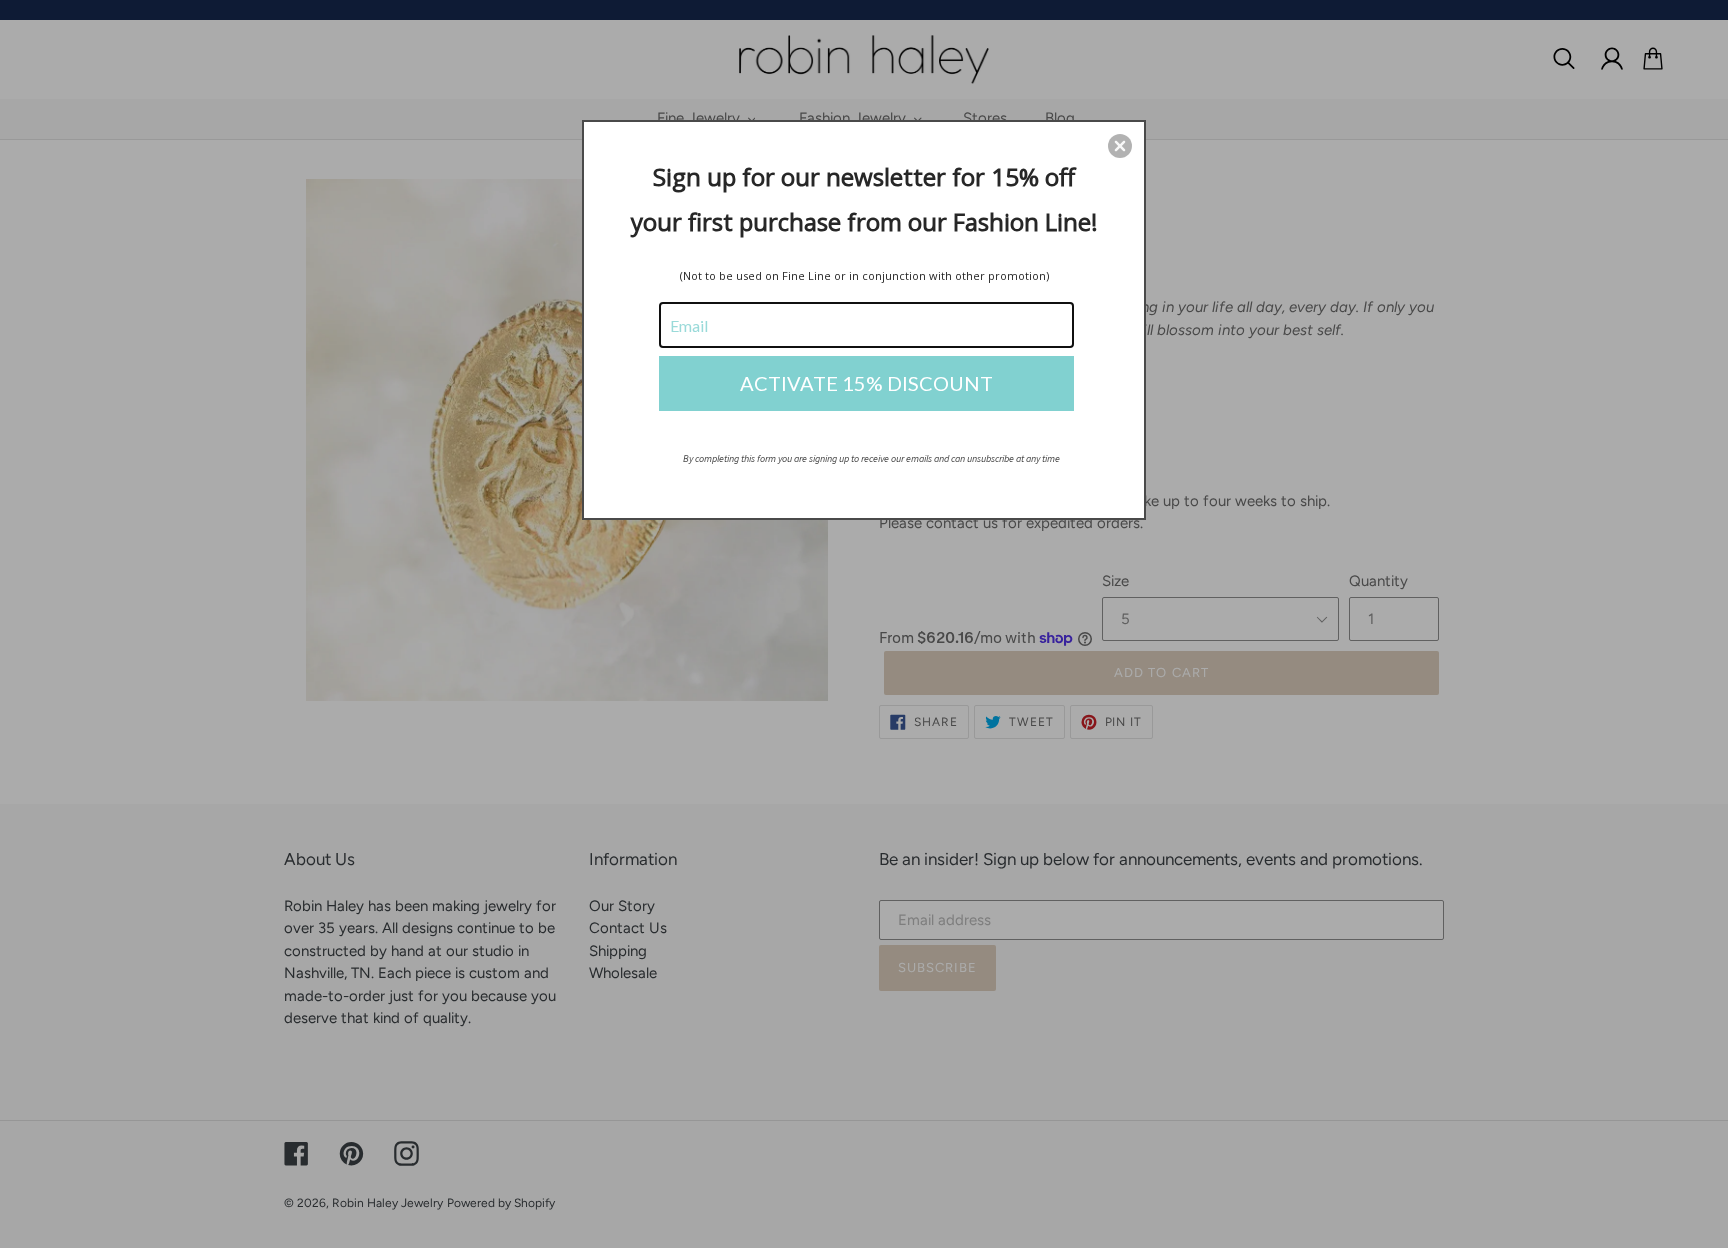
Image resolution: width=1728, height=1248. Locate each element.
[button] (1120, 146)
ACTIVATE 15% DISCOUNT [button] (866, 383)
